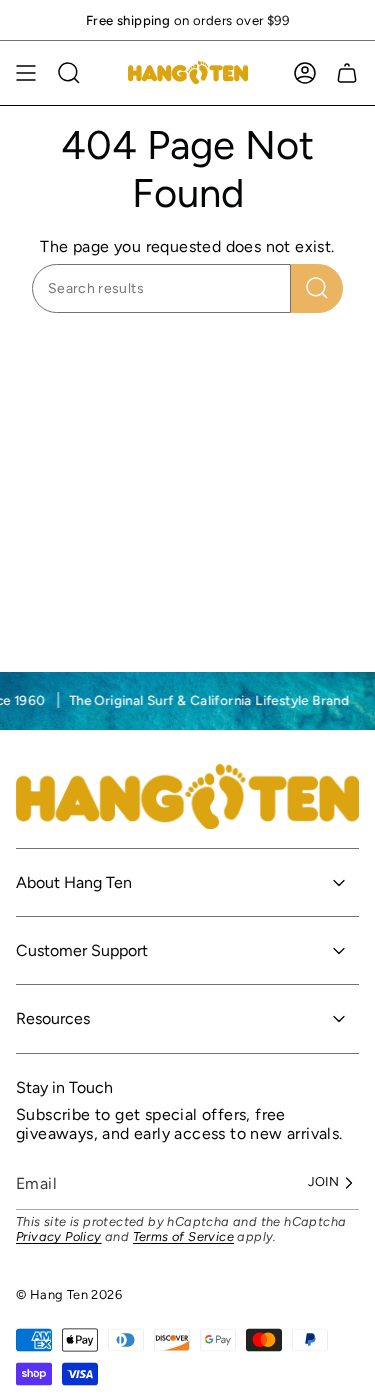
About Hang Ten (74, 882)
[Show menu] (26, 73)
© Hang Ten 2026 (69, 1294)
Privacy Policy (59, 1236)
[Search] (317, 288)
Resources (53, 1018)
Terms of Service (183, 1236)
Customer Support (82, 950)
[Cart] (347, 73)
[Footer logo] (187, 797)
